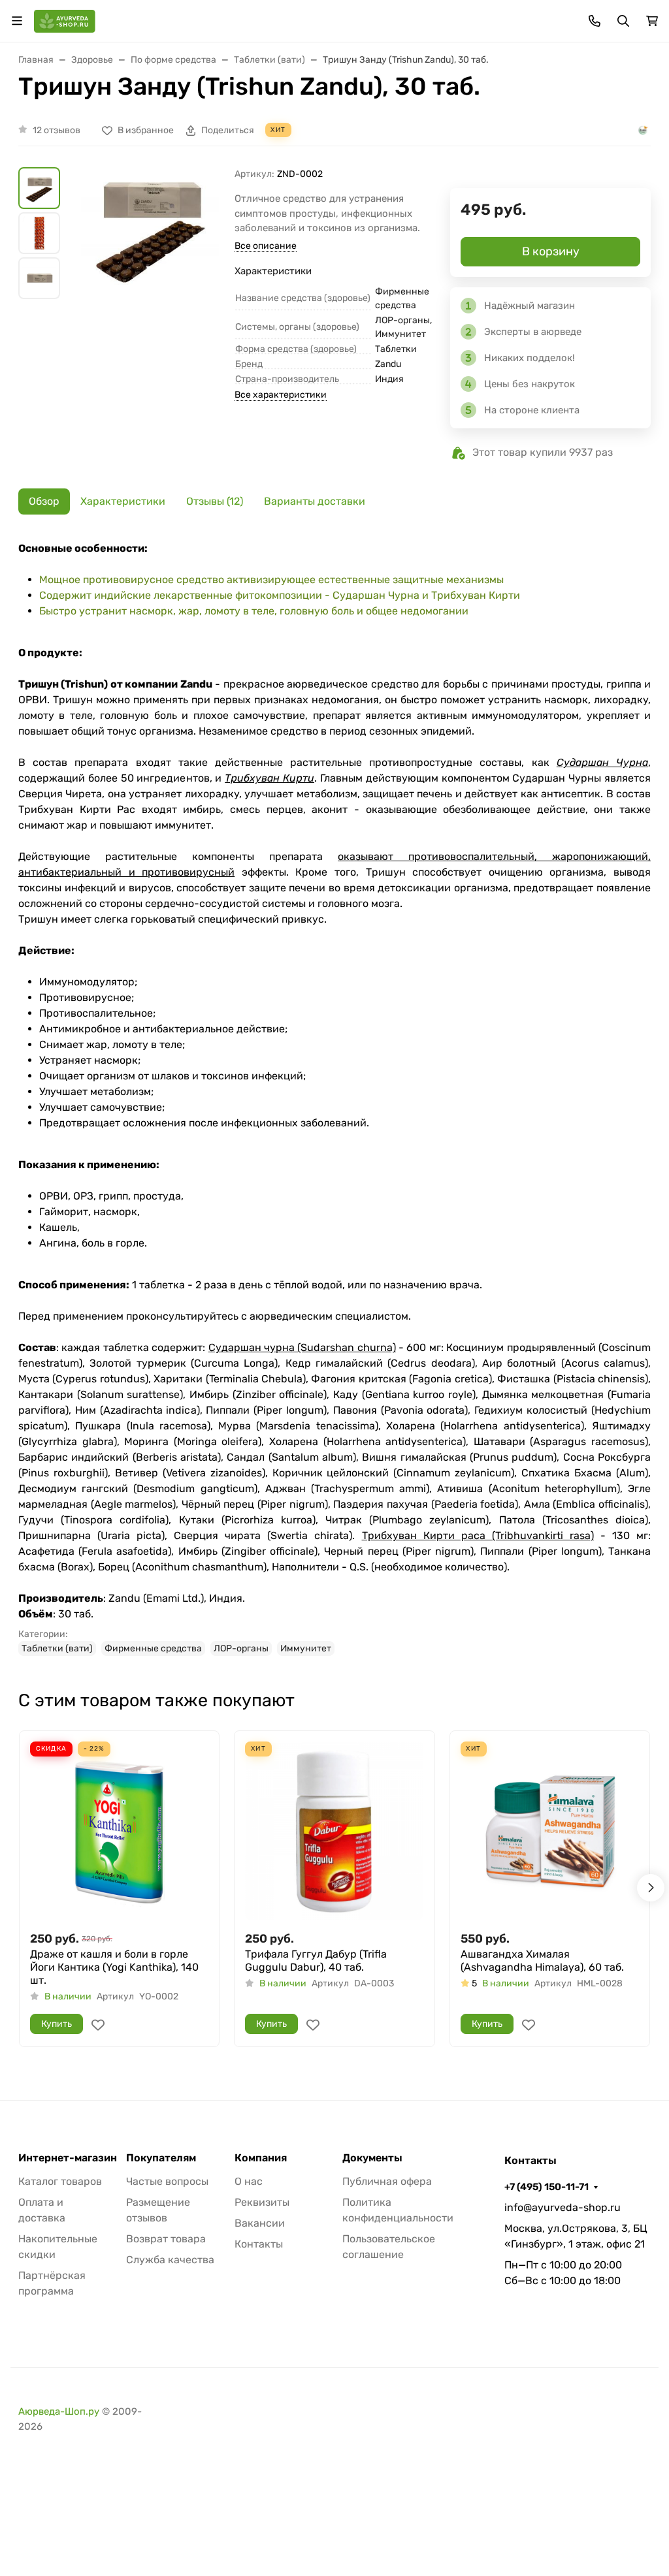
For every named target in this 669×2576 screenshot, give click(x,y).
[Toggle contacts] (595, 21)
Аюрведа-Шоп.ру (59, 2411)
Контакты (259, 2244)
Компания (261, 2158)
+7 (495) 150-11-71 (547, 2187)
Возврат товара (166, 2239)
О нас (249, 2181)
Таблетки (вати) (57, 1648)
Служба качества (170, 2260)
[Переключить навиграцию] (17, 21)
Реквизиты (262, 2202)
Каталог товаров (60, 2181)
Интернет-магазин (68, 2158)
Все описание (266, 246)
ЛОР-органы (241, 1648)
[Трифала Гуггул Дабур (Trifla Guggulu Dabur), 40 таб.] (334, 1831)
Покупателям (161, 2158)
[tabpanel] (334, 1098)
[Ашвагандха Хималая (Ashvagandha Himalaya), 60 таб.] (550, 1831)
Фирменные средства (153, 1648)
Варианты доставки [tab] (315, 501)
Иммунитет (306, 1648)
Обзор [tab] (44, 501)
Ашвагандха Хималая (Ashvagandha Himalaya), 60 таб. (542, 1961)
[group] (150, 267)
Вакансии (260, 2223)
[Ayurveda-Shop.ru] (65, 20)
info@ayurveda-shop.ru (563, 2207)
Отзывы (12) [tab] (215, 501)
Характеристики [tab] (123, 501)
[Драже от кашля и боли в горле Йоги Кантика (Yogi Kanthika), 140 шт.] (119, 1831)
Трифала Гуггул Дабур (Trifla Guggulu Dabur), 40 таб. (316, 1961)
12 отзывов (57, 130)
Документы (372, 2158)
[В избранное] (98, 2025)
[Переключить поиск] (623, 21)
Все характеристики (281, 395)
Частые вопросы (167, 2181)
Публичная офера (387, 2181)
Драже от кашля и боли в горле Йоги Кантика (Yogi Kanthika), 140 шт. (114, 1967)
